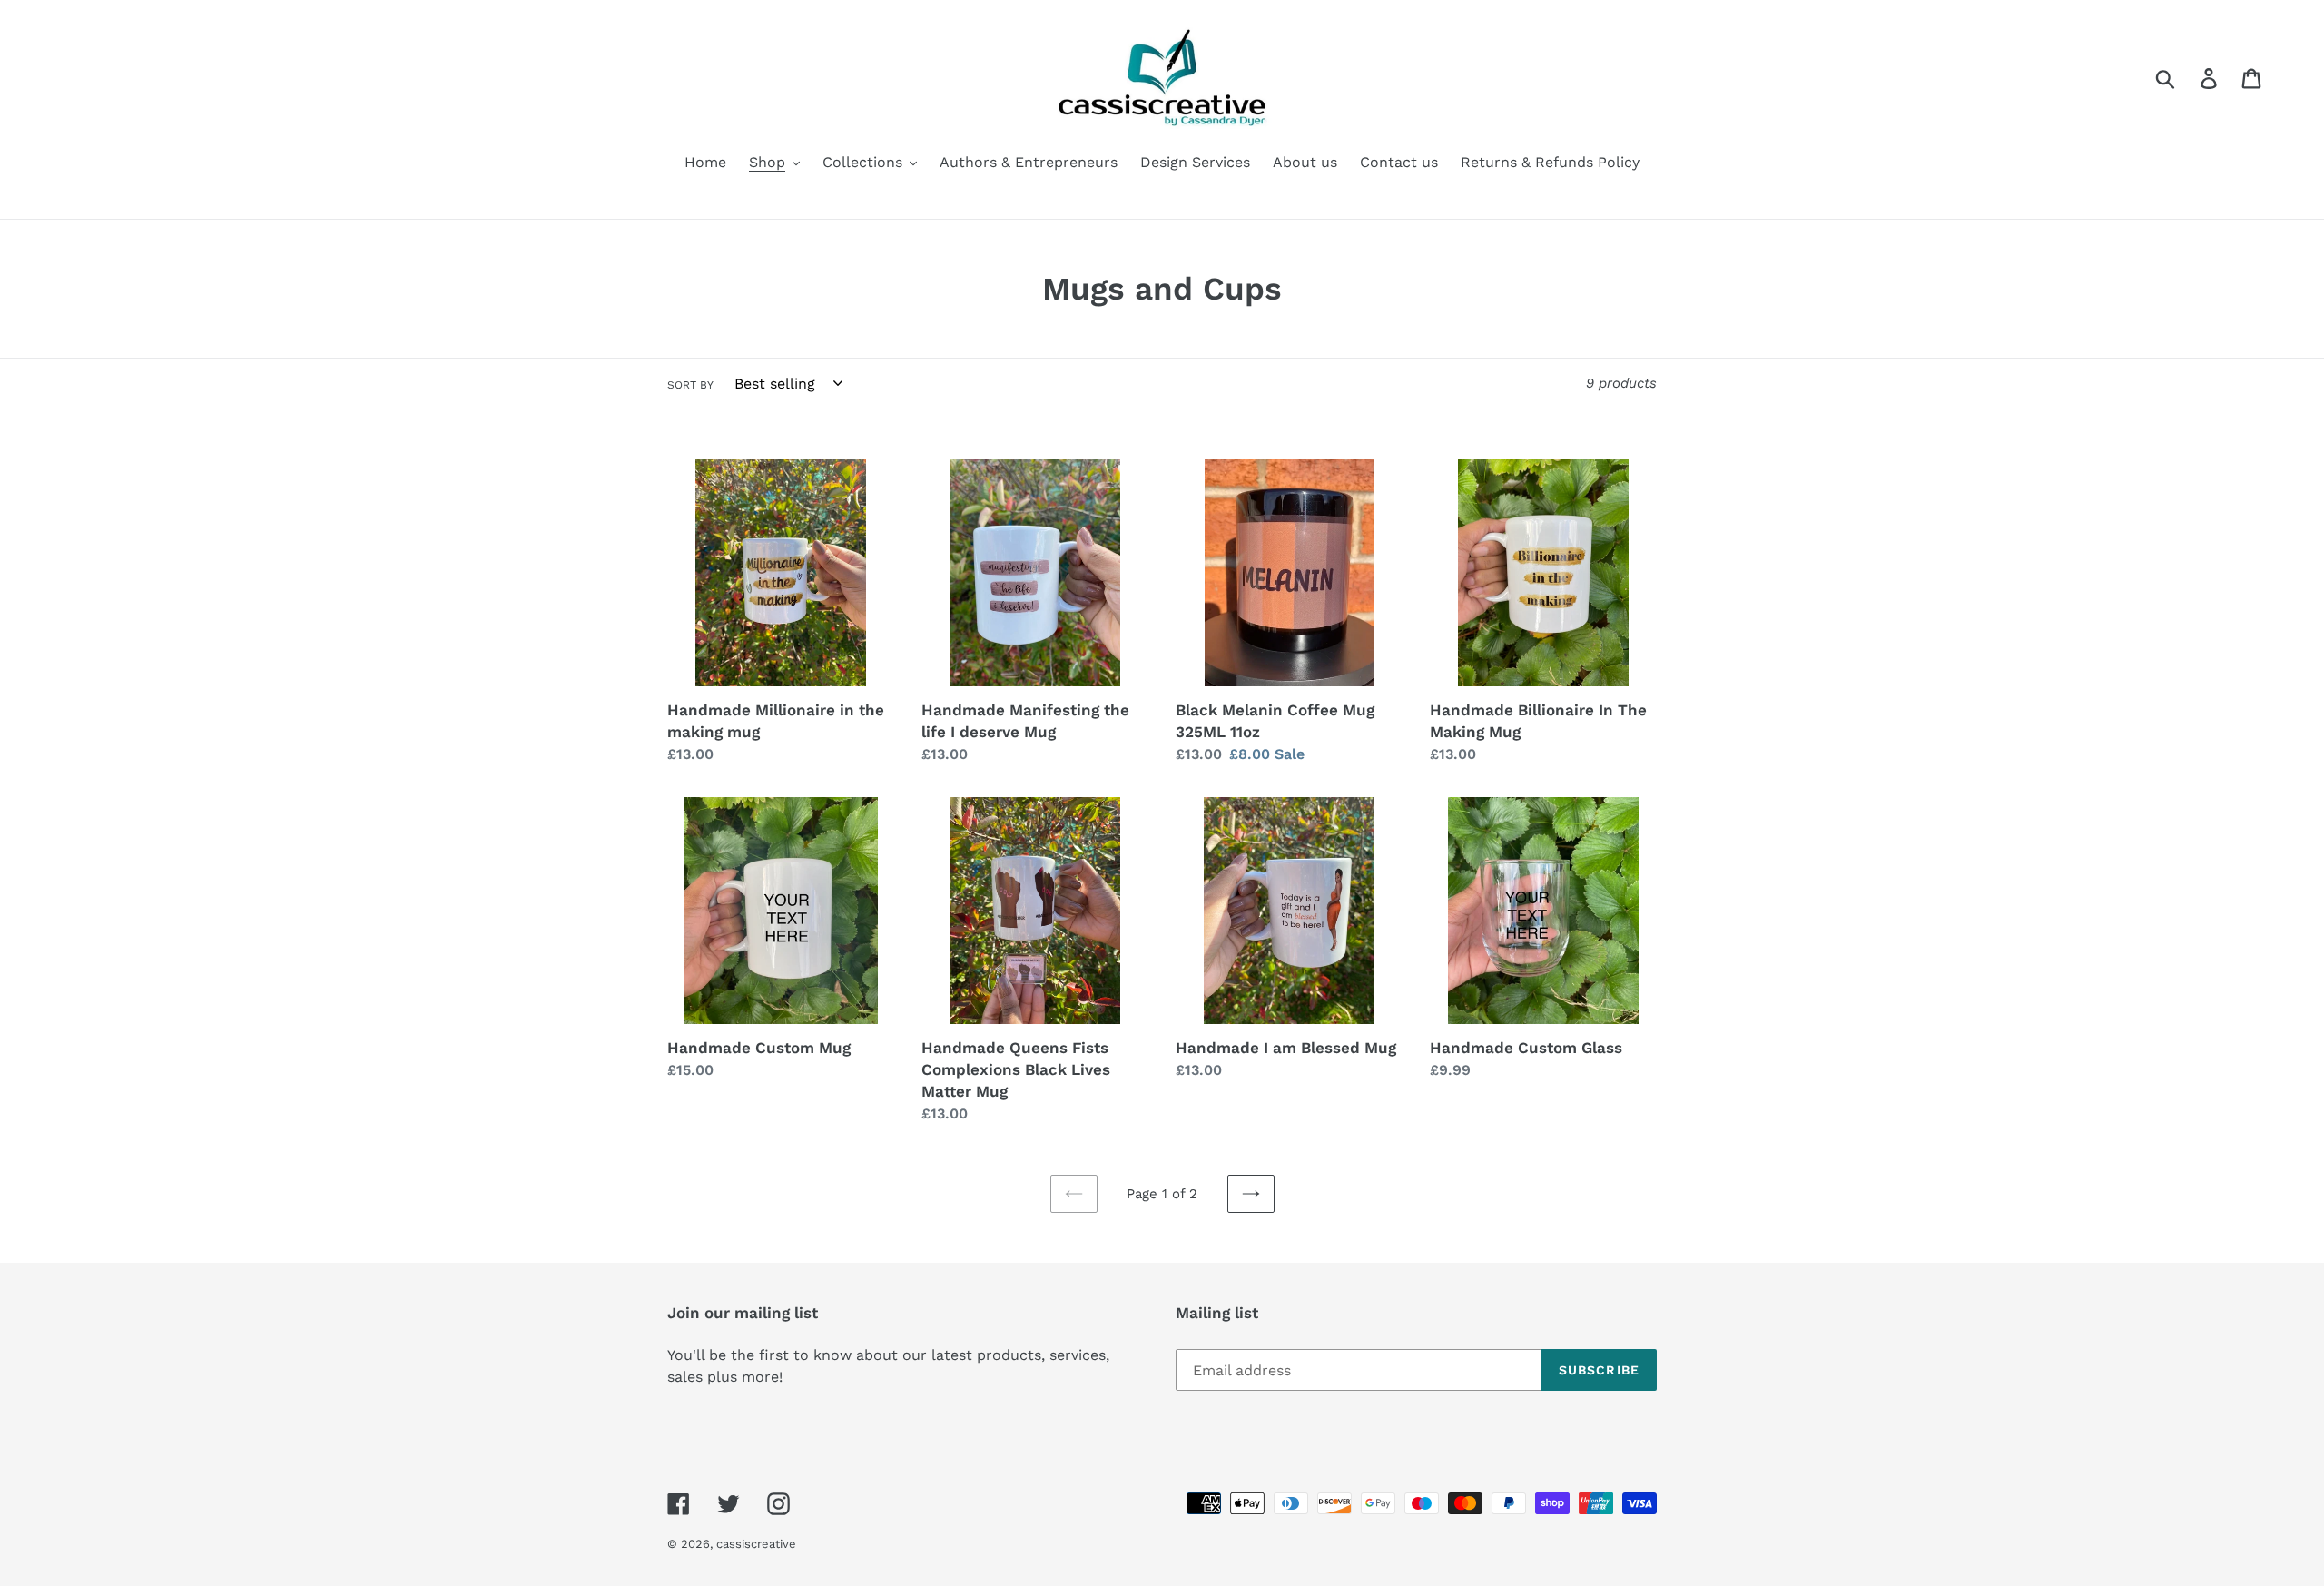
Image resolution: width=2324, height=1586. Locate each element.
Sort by (690, 385)
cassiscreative (756, 1544)
